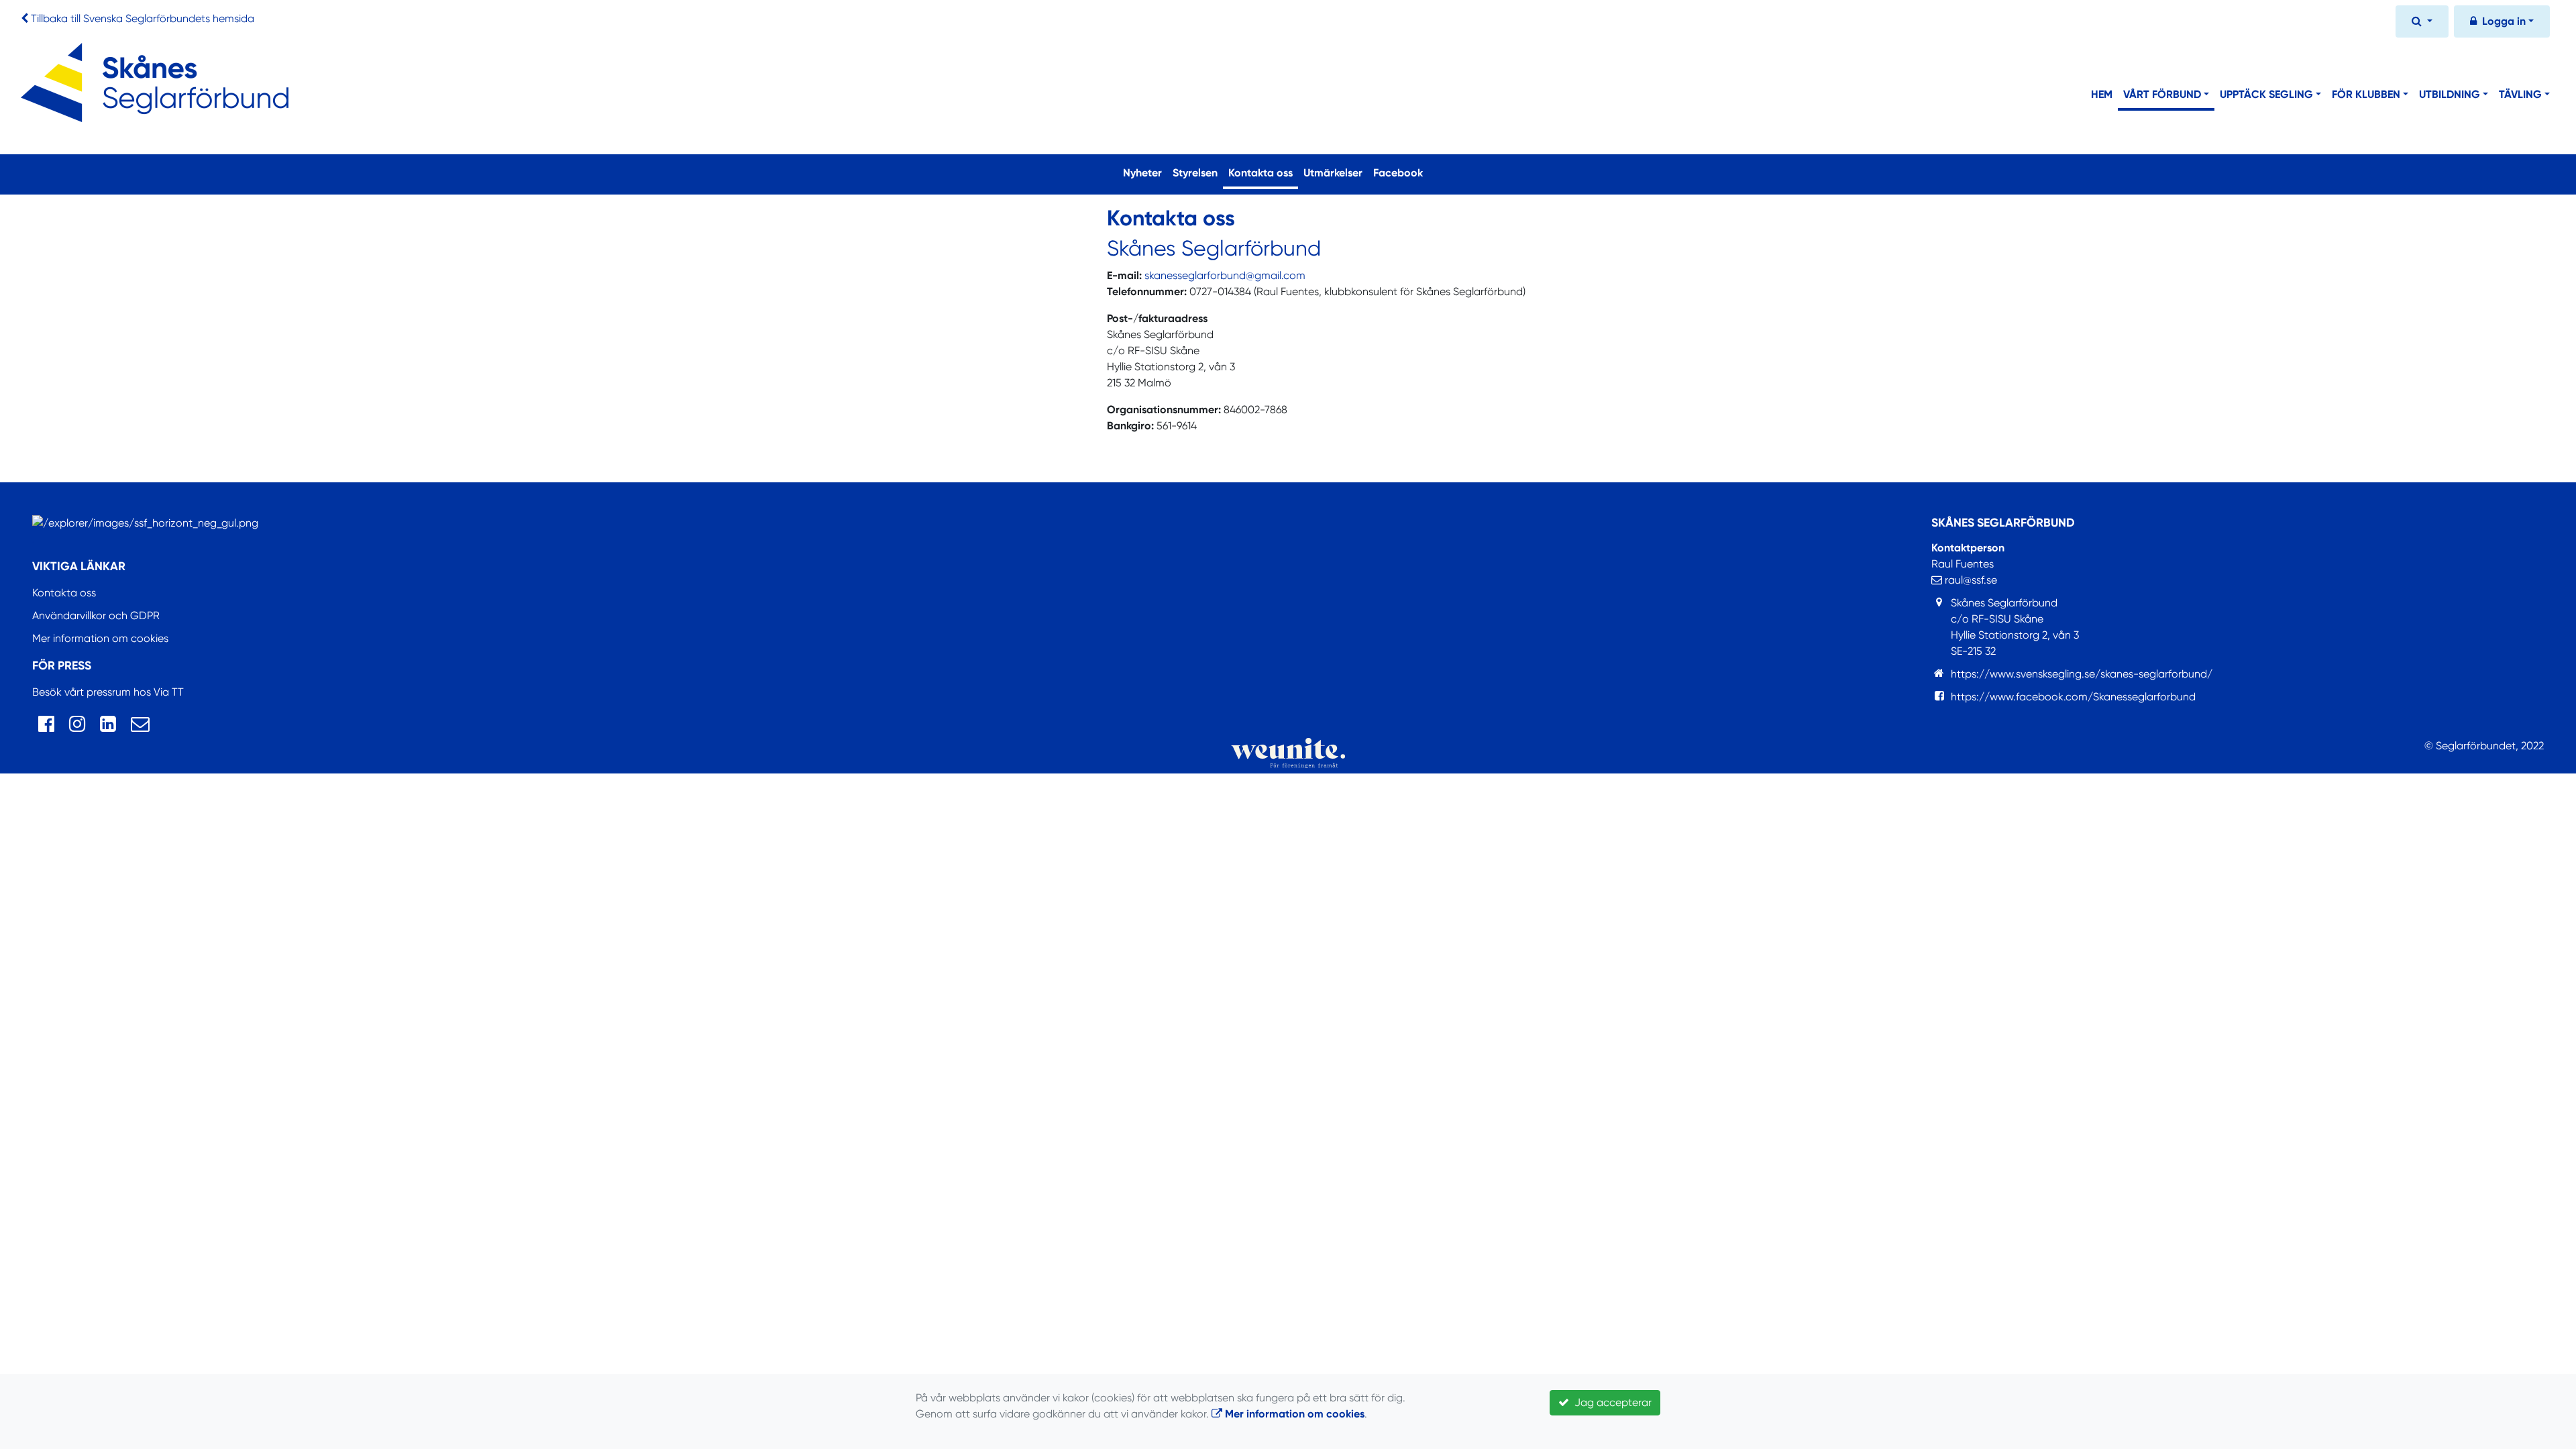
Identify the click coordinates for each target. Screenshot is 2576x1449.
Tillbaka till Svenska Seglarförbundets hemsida (143, 18)
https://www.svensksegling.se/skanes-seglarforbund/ (2082, 674)
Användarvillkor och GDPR (96, 615)
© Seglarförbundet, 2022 (2484, 746)
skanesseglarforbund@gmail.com (1225, 275)
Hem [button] (2102, 94)
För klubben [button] (2366, 94)
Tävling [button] (2520, 94)
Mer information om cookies (100, 638)
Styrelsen (1195, 173)
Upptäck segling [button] (2266, 94)
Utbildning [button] (2450, 94)
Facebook (1398, 173)
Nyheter (1142, 173)
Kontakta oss (1263, 172)
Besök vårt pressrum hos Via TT (108, 692)
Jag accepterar (1610, 1402)
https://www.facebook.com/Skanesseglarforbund (2073, 697)
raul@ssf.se (1970, 580)
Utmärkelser (1333, 173)
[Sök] (2422, 23)
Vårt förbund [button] (2162, 94)
